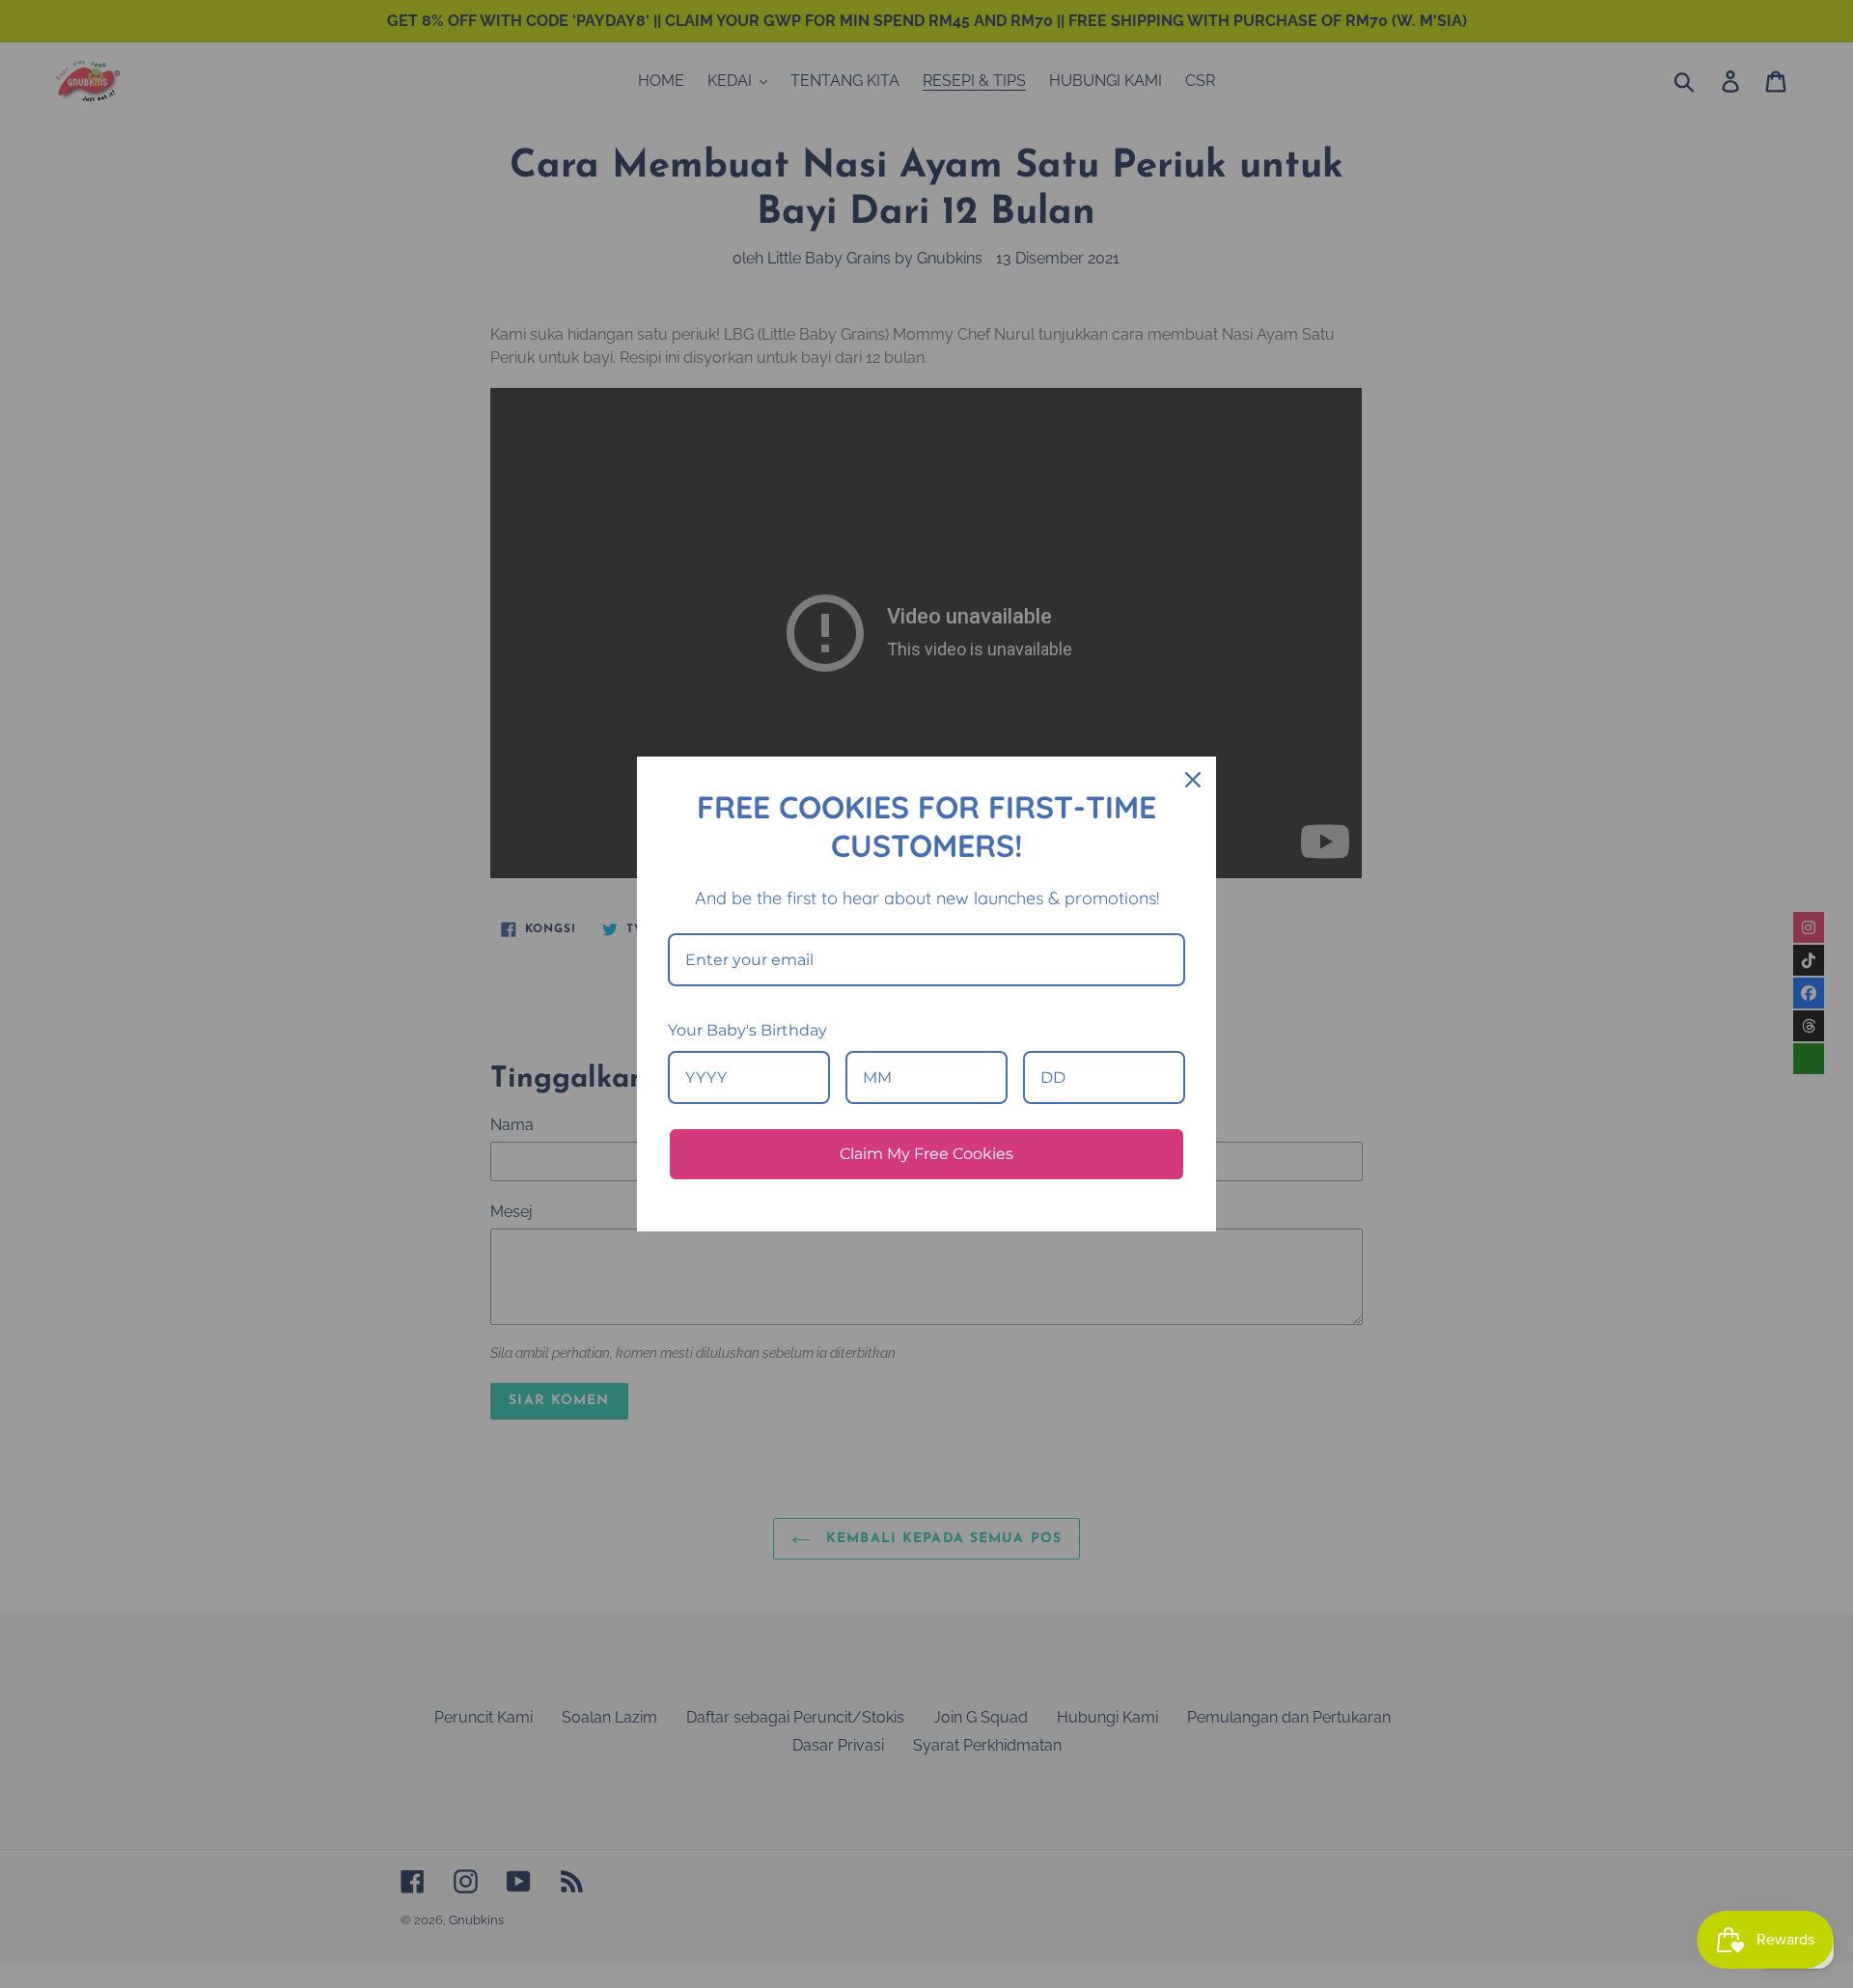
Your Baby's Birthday (747, 1030)
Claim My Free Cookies (926, 1154)
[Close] (1193, 780)
